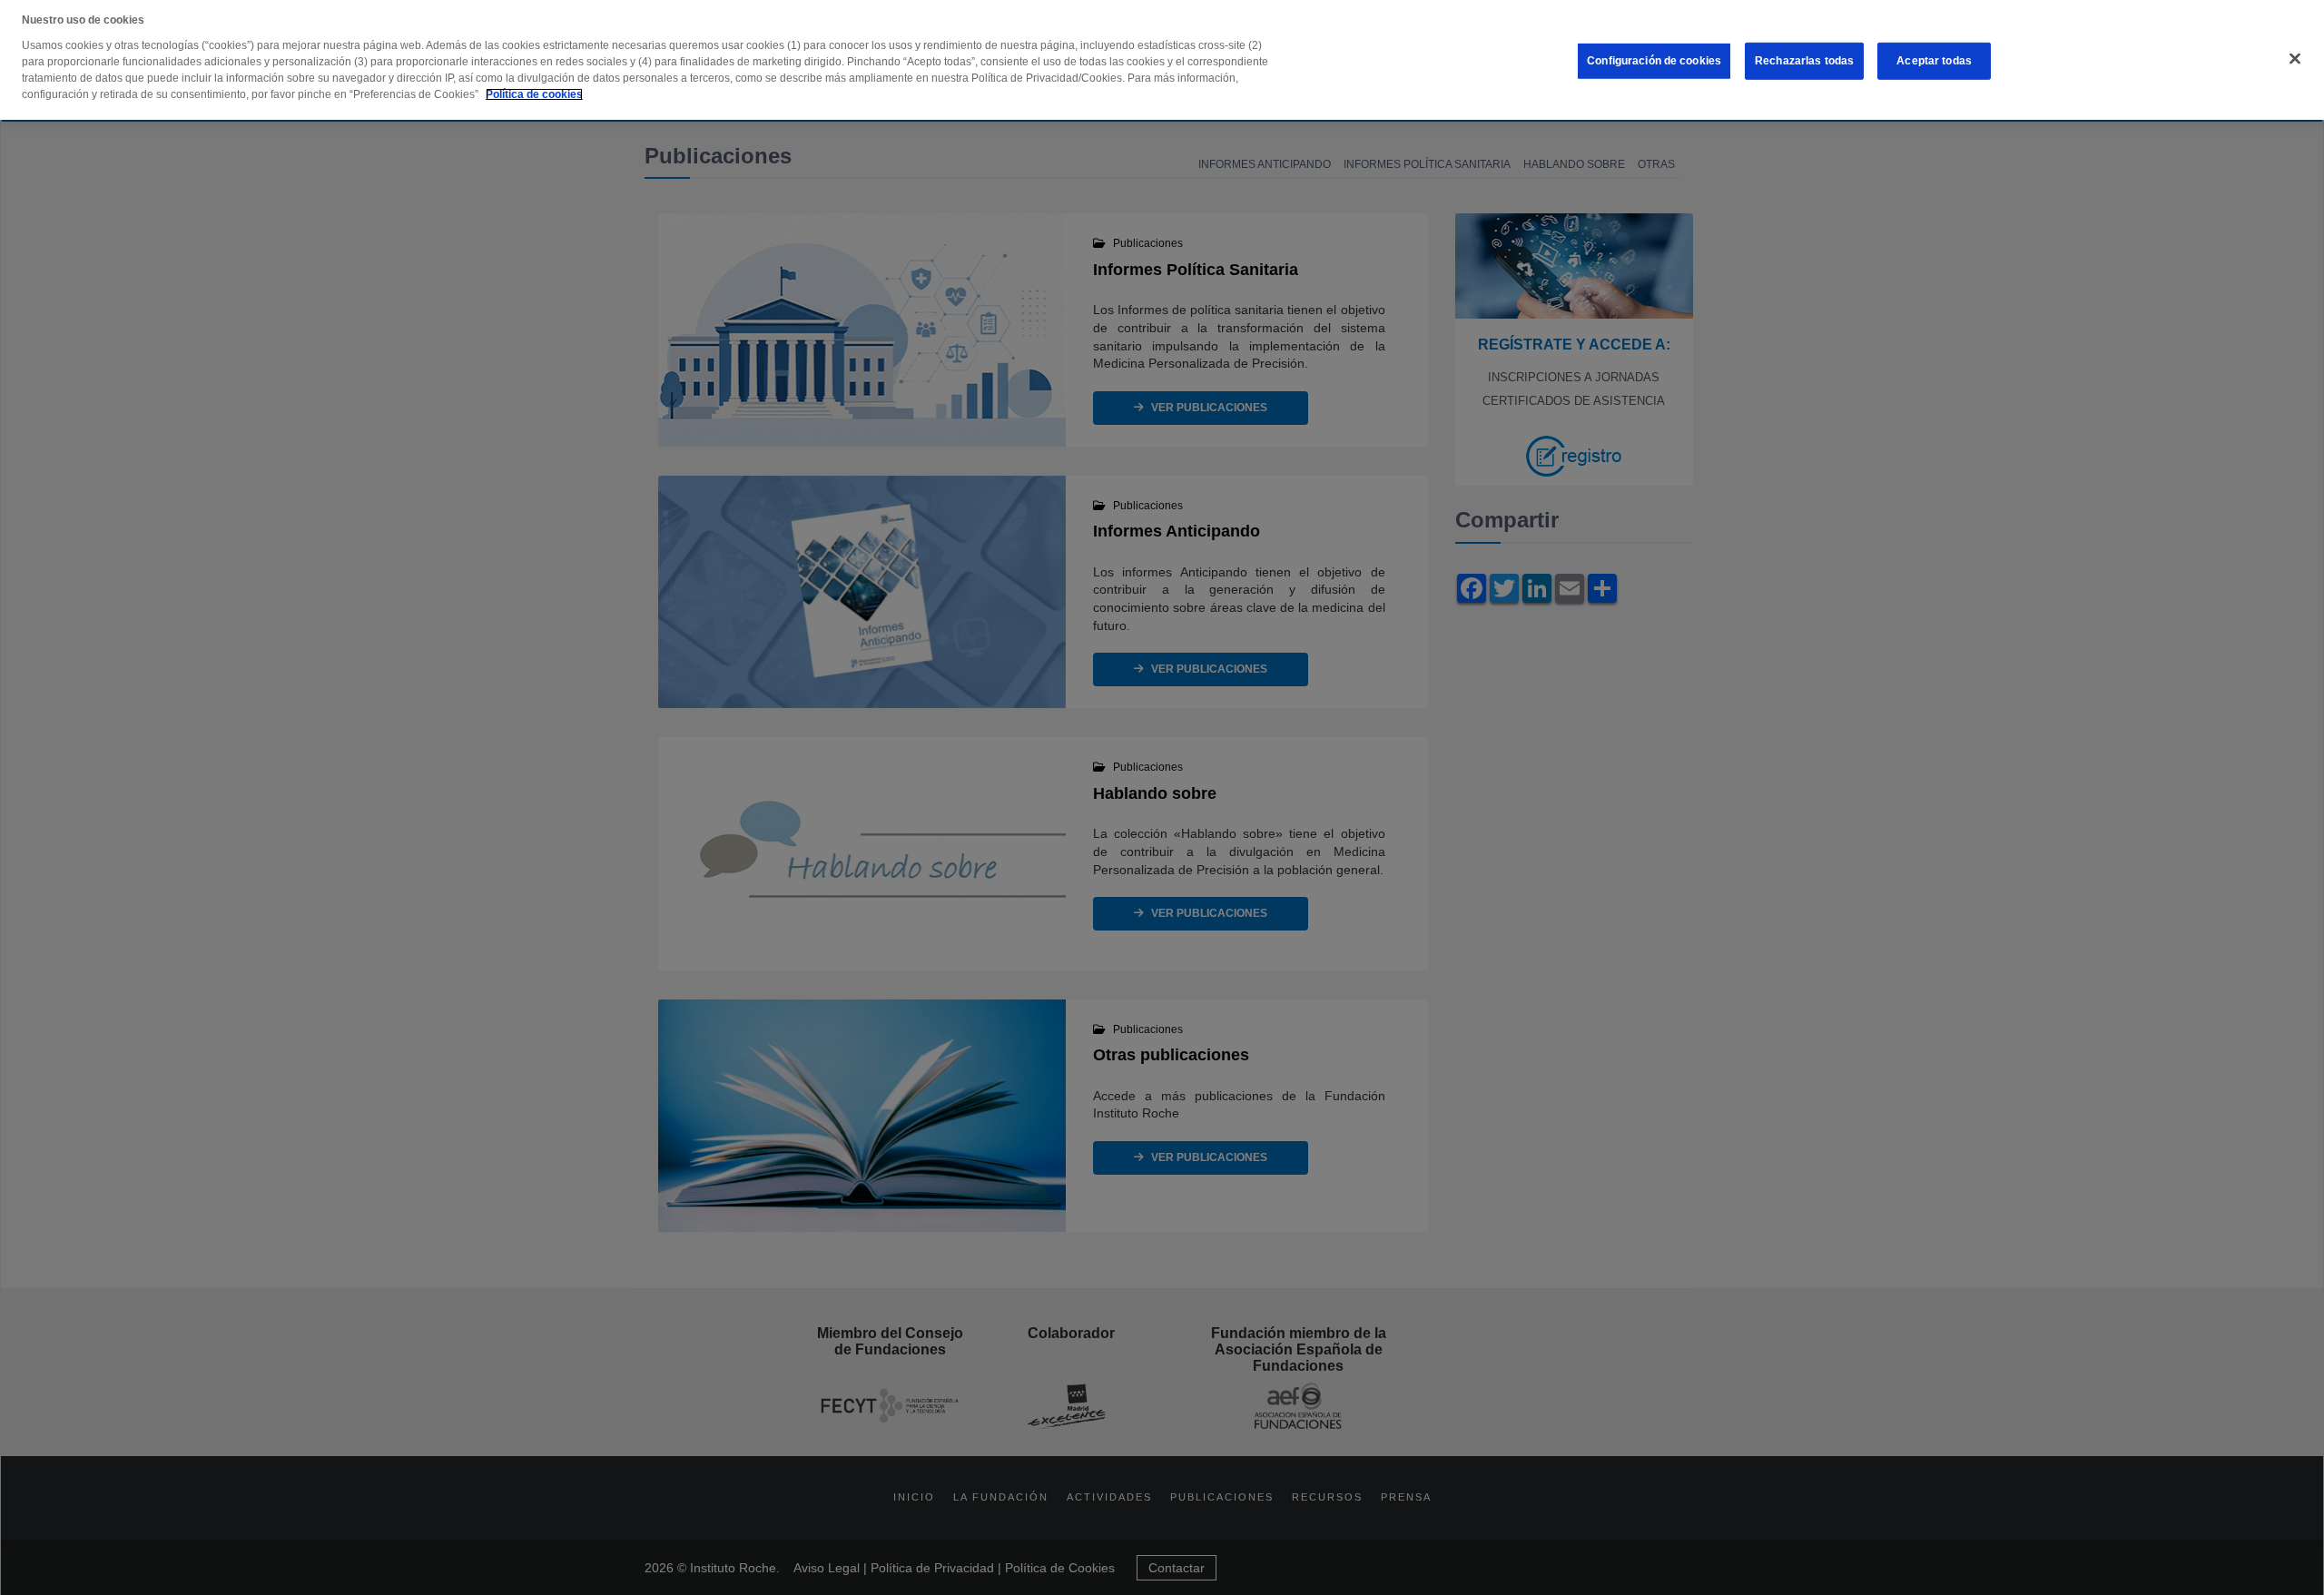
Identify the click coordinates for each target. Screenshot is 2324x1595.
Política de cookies (534, 94)
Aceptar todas (1934, 61)
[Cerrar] (2295, 59)
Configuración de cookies (1654, 61)
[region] (1162, 60)
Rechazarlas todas (1804, 61)
